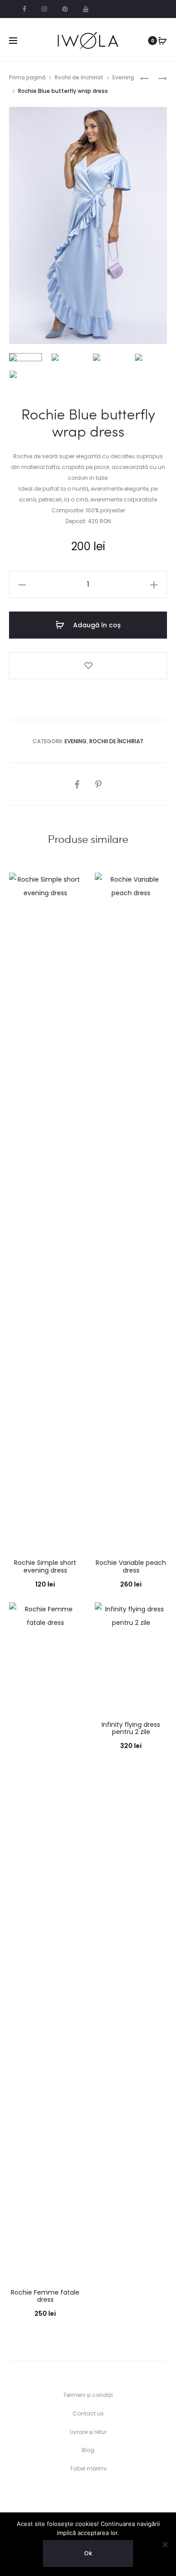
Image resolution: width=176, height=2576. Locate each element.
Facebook (24, 9)
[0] (162, 41)
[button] (22, 584)
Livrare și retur (88, 2432)
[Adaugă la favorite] (88, 666)
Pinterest (65, 9)
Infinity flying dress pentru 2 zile (131, 1728)
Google (86, 9)
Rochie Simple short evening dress (45, 1566)
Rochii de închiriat (79, 77)
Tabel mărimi (88, 2468)
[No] (165, 2544)
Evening (123, 77)
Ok (88, 2553)
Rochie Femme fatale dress (45, 2296)
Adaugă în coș (96, 625)
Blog (88, 2450)
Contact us (88, 2413)
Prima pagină (27, 77)
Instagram (44, 9)
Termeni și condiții (88, 2395)
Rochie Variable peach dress (131, 1566)
